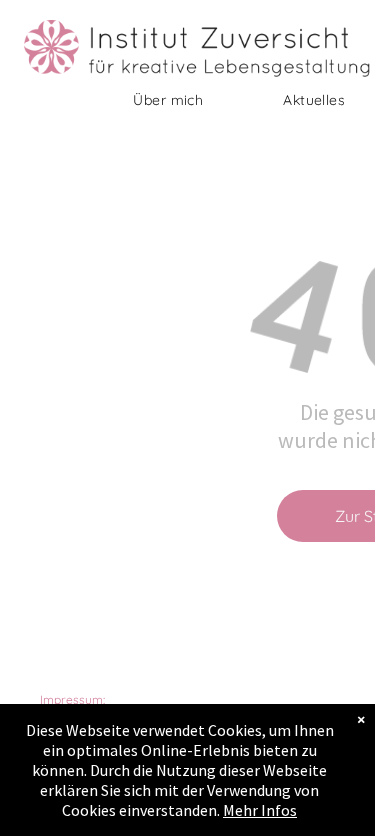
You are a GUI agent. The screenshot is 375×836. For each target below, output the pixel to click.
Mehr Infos (260, 810)
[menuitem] (168, 100)
